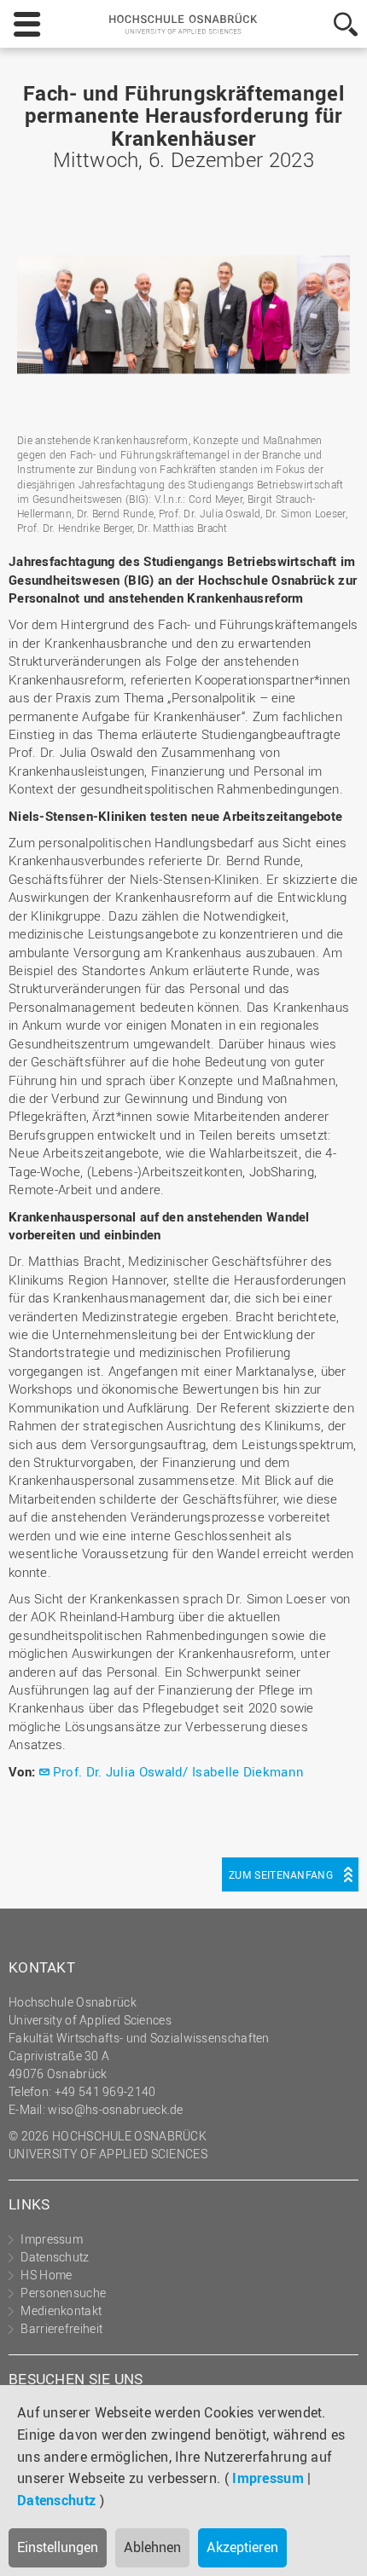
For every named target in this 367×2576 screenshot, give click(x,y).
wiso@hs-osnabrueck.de (115, 2109)
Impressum (268, 2478)
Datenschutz (56, 2500)
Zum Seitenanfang (281, 1874)
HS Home (46, 2275)
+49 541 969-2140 (105, 2091)
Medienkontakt (61, 2310)
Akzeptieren (242, 2547)
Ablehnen (152, 2547)
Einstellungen (58, 2547)
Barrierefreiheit (61, 2328)
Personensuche (63, 2293)
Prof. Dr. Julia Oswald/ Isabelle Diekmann (178, 1771)
